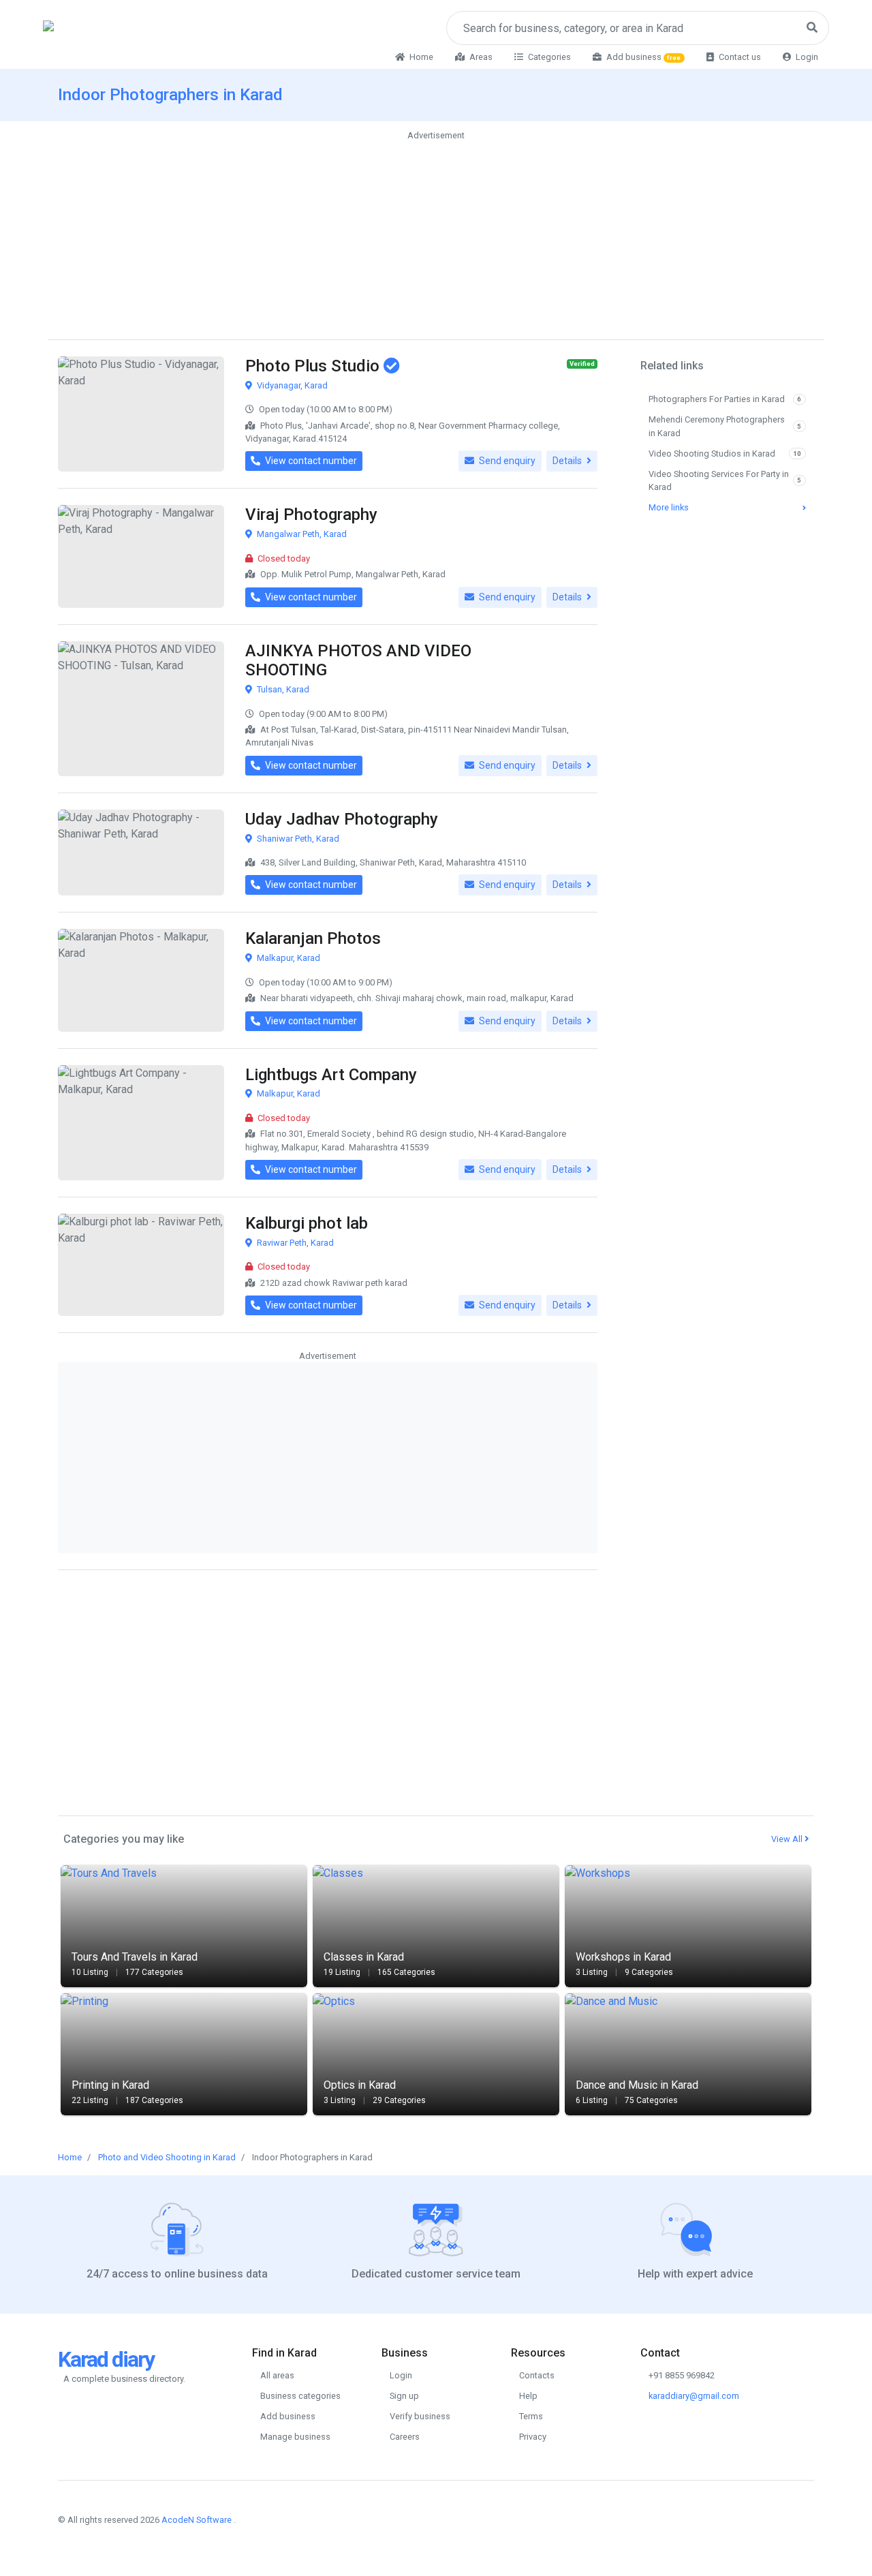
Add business (643, 57)
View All (788, 1839)
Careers (405, 2437)
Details (568, 461)
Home (420, 57)
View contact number (310, 461)
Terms (531, 2416)
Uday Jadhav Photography (342, 819)
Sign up (404, 2396)
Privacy (533, 2437)
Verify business (420, 2416)
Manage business (295, 2437)
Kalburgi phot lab (307, 1223)
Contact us (739, 57)
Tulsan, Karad (282, 689)
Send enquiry (506, 461)
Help (528, 2396)
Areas (480, 57)
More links (669, 507)
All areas (277, 2375)
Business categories (300, 2396)
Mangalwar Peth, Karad (301, 534)
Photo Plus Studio (314, 366)
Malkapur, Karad (287, 958)
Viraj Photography (311, 515)
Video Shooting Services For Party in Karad (725, 480)
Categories (548, 57)
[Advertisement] (436, 239)
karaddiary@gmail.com (694, 2396)
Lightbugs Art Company (331, 1075)
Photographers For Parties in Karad (725, 399)
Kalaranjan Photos (313, 938)
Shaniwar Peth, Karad (297, 839)
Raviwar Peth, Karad (294, 1243)
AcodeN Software (197, 2520)
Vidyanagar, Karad (291, 385)
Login (806, 57)
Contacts (537, 2375)
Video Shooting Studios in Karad (725, 454)
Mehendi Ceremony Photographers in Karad (725, 426)
